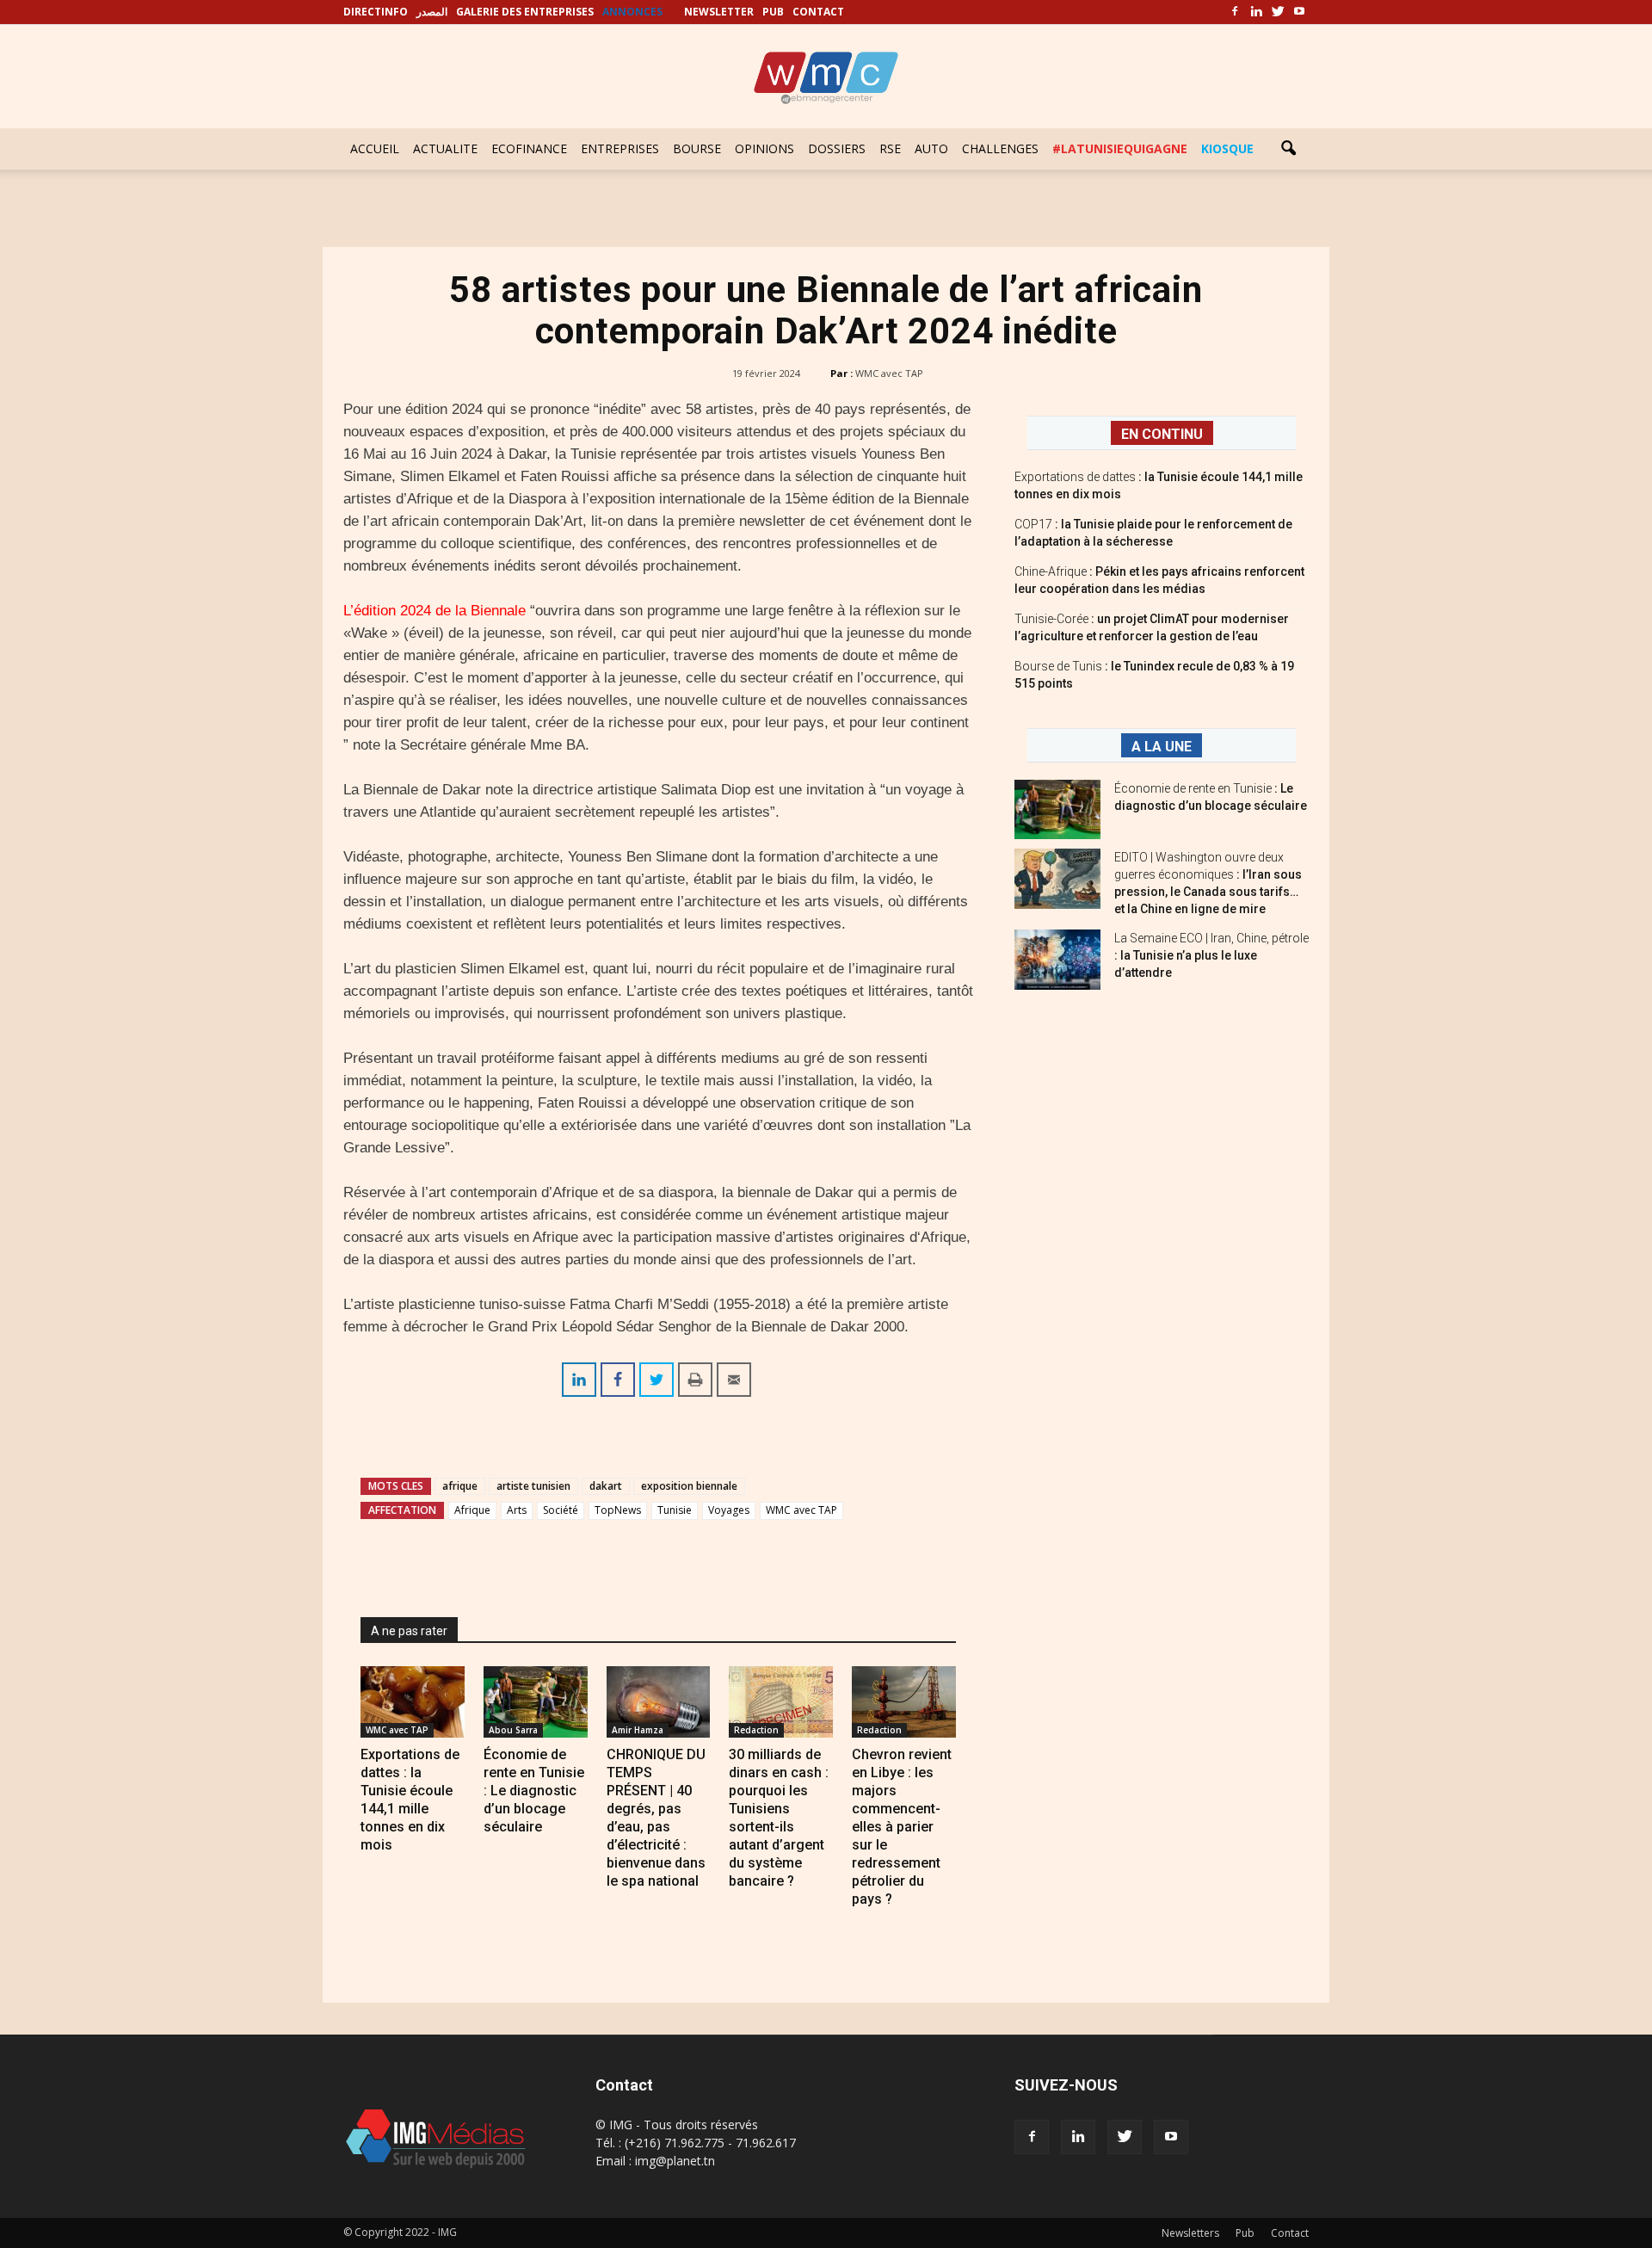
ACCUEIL (375, 148)
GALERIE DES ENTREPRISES (525, 12)
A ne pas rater (409, 1631)
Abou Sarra (513, 1730)
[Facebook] (1235, 12)
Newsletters (1190, 2233)
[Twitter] (1278, 12)
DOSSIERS (837, 148)
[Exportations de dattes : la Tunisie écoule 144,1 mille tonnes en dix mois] (413, 1702)
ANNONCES (632, 12)
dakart (606, 1486)
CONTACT (818, 12)
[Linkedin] (1256, 12)
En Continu (1162, 434)
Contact (1290, 2233)
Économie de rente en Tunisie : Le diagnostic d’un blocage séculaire (534, 1791)
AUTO (931, 148)
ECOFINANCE (529, 148)
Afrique (472, 1510)
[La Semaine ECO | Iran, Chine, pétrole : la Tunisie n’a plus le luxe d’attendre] (1057, 960)
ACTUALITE (445, 148)
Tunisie (675, 1510)
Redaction (756, 1730)
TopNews (618, 1510)
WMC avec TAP (889, 373)
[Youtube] (1299, 12)
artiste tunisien (533, 1486)
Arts (517, 1510)
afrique (460, 1486)
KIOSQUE (1227, 148)
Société (561, 1510)
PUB (773, 12)
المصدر (432, 12)
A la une (1162, 747)
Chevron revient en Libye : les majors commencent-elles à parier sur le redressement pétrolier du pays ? (902, 1827)
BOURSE (697, 148)
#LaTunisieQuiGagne (1120, 148)
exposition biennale (689, 1486)
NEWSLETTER (719, 12)
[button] (1288, 149)
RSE (890, 148)
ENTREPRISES (620, 148)
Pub (1245, 2233)
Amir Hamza (638, 1730)
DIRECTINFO (376, 12)
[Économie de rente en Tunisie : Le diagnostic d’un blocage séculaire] (536, 1702)
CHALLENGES (1000, 148)
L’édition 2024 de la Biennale (435, 611)
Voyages (729, 1510)
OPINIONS (764, 148)
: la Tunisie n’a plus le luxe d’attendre (1211, 955)
